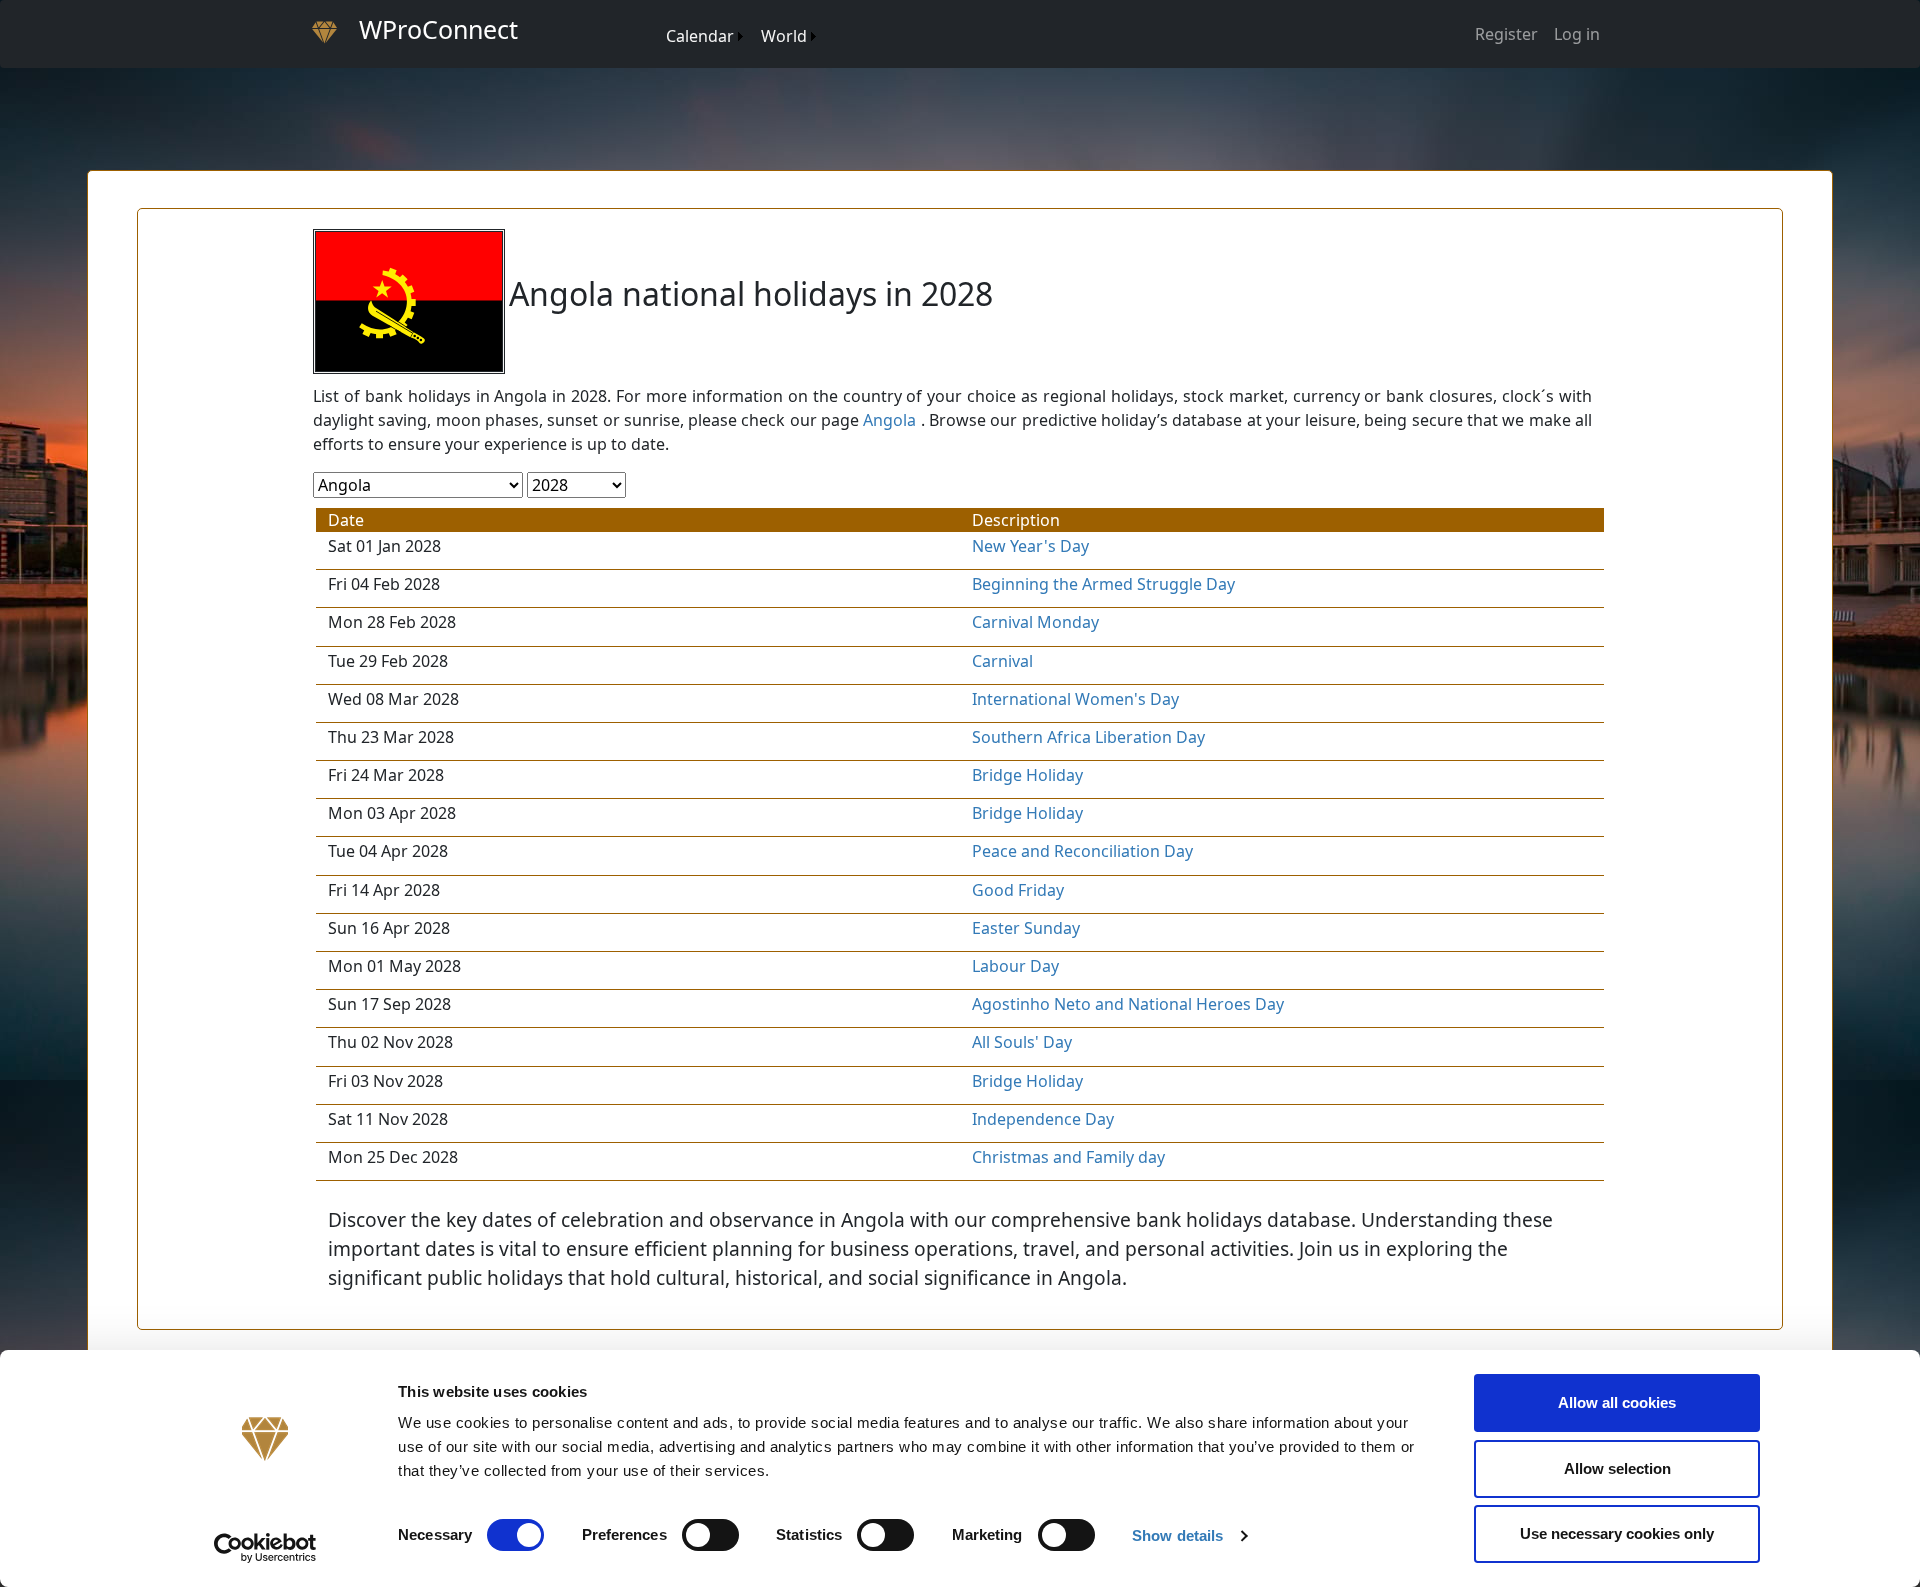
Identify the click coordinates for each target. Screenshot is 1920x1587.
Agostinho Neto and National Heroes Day (1128, 1004)
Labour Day (1015, 966)
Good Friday (1018, 890)
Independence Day (1043, 1119)
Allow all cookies (1617, 1402)
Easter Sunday (1026, 928)
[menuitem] (656, 16)
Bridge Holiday (1027, 775)
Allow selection (1617, 1468)
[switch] (710, 1535)
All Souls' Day (1022, 1042)
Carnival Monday (1035, 622)
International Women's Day (1075, 699)
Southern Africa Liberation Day (1088, 737)
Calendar (700, 36)
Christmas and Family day (1068, 1157)
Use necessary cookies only (1617, 1533)
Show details (1177, 1535)
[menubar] (740, 28)
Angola (889, 420)
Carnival (1002, 661)
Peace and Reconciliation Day (1082, 851)
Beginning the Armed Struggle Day (1103, 584)
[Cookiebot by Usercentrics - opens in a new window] (265, 1548)
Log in (1577, 34)
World (784, 36)
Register (1506, 34)
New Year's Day (1030, 546)
